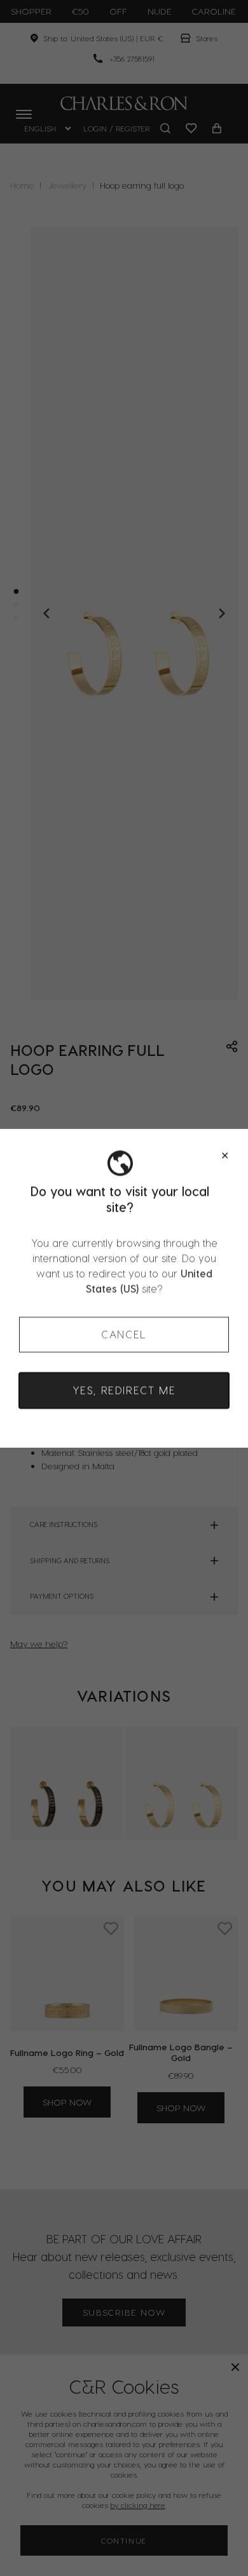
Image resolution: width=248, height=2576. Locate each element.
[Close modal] (225, 1156)
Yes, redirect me (124, 1390)
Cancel (124, 1334)
